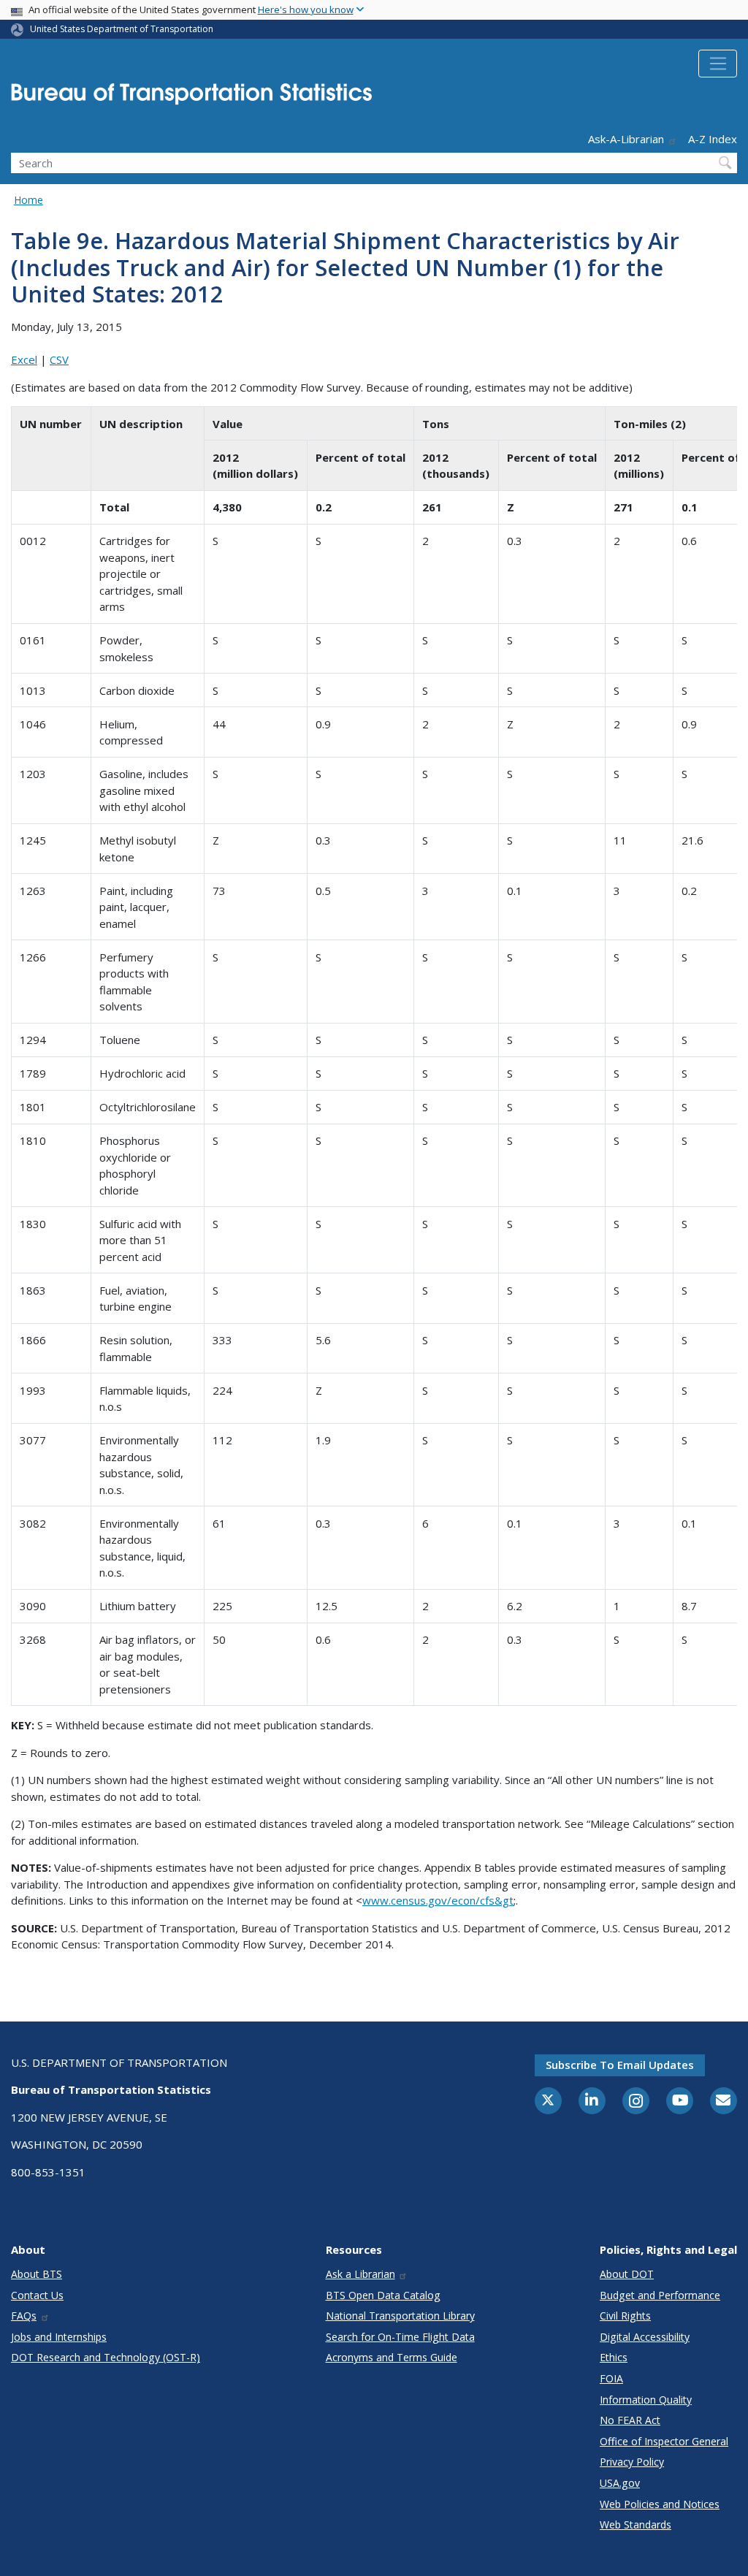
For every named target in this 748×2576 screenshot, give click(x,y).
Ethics (614, 2357)
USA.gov (620, 2483)
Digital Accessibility (645, 2337)
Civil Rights (625, 2316)
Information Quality (646, 2400)
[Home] (191, 98)
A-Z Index (713, 139)
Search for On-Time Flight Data (400, 2337)
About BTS (37, 2274)
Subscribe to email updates (620, 2065)
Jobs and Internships (59, 2337)
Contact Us (37, 2295)
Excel (24, 359)
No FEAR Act (630, 2420)
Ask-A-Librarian (626, 139)
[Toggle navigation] (718, 64)
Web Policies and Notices (660, 2504)
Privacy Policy (632, 2462)
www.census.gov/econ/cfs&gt (438, 1900)
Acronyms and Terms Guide (392, 2357)
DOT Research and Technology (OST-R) (106, 2357)
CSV (59, 359)
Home (28, 200)
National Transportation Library (400, 2316)
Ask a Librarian (360, 2274)
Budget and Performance (660, 2295)
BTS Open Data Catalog (383, 2295)
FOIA (611, 2378)
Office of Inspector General (664, 2441)
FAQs (24, 2316)
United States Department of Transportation (122, 29)
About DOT (627, 2274)
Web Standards (636, 2524)
